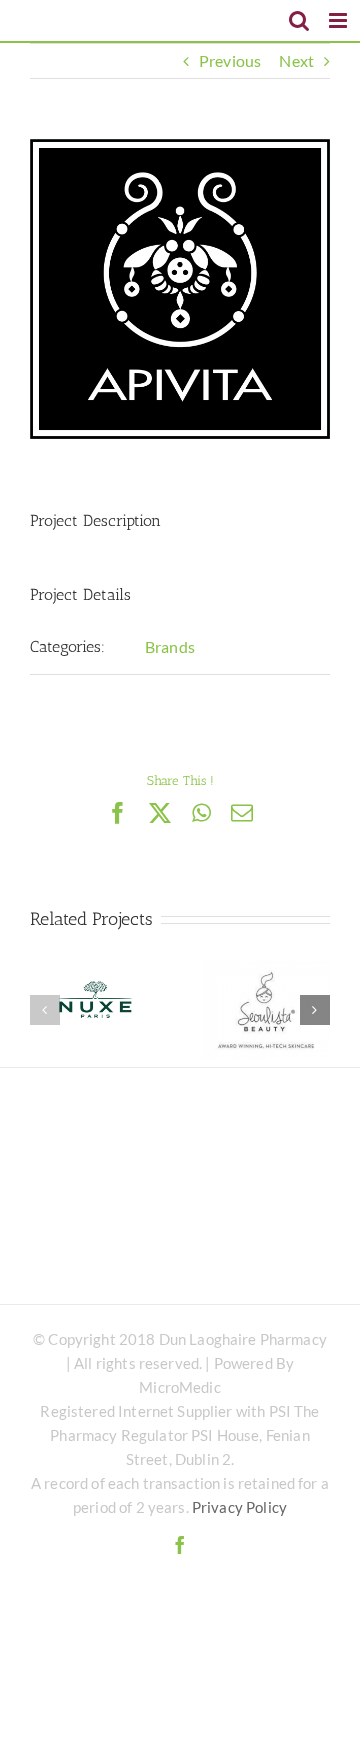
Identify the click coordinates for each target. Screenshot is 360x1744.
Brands (170, 646)
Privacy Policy (239, 1507)
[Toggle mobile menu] (339, 20)
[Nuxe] (94, 1010)
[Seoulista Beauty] (266, 1010)
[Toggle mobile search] (299, 20)
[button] (45, 1010)
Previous (230, 60)
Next (296, 60)
